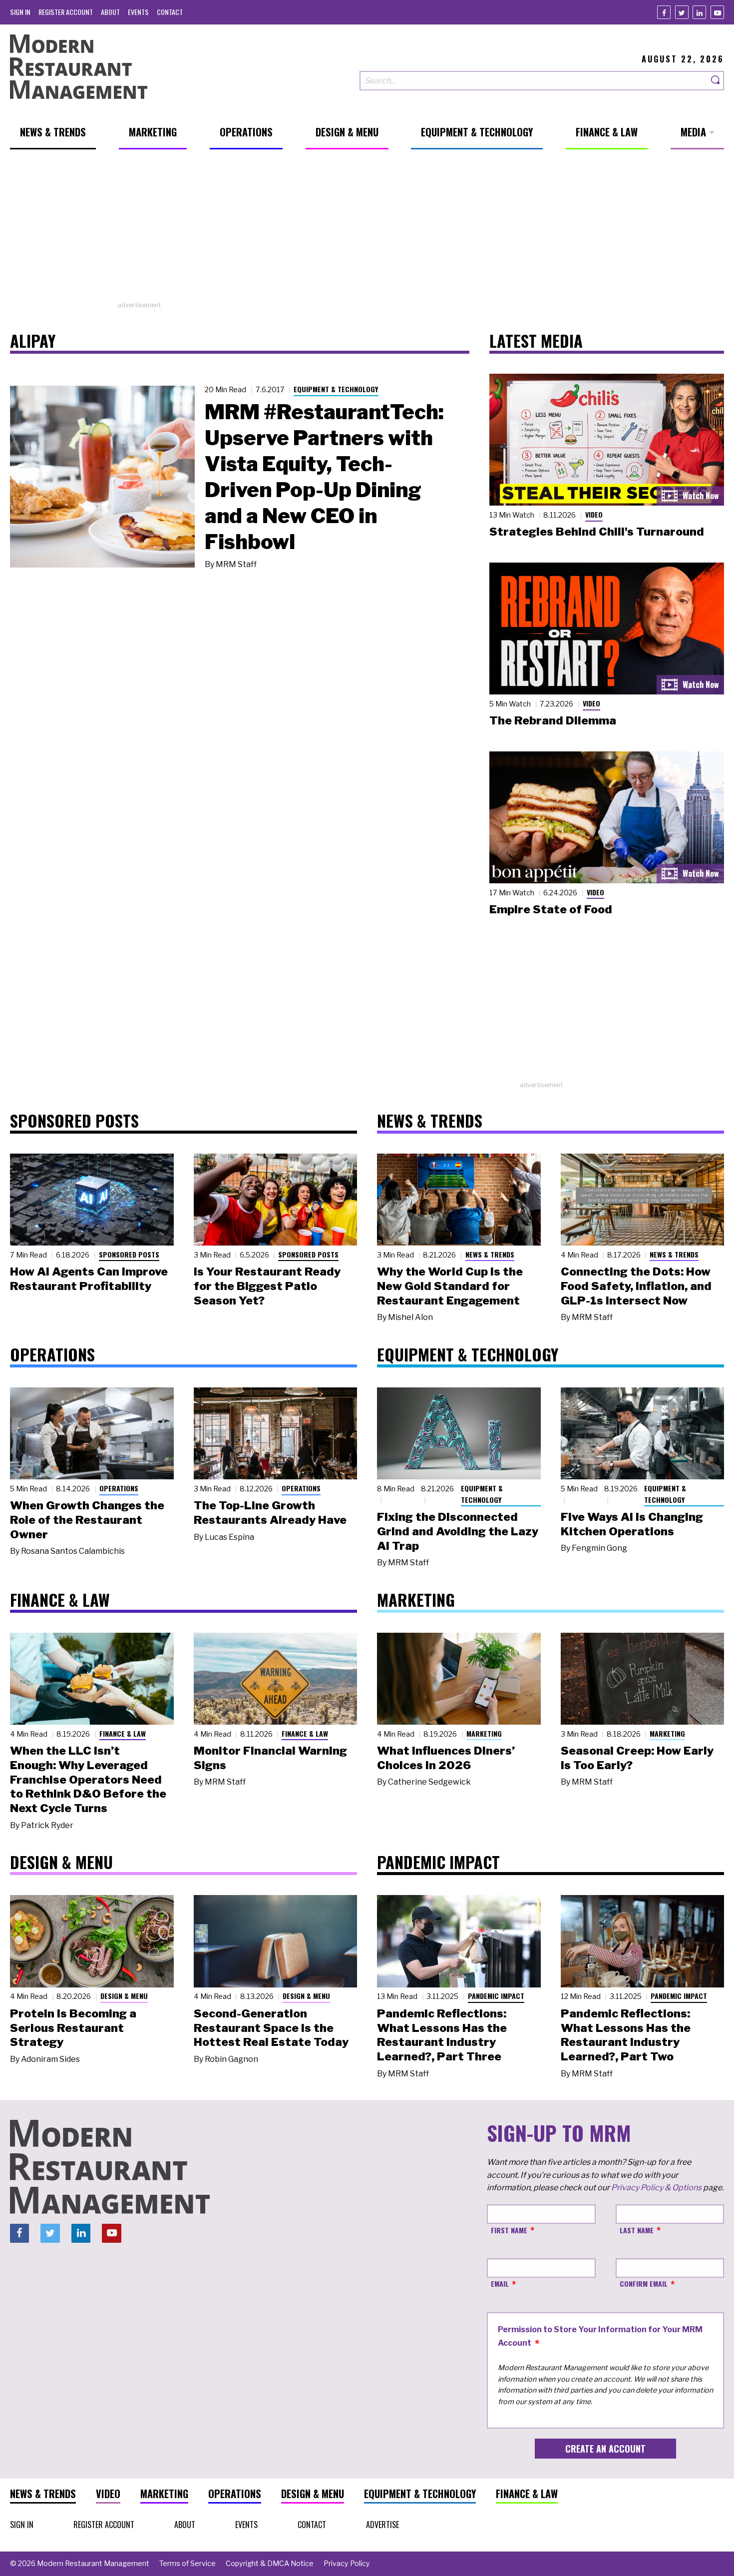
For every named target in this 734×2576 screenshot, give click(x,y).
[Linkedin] (699, 12)
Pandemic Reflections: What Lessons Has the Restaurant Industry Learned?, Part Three (442, 2035)
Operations (119, 1488)
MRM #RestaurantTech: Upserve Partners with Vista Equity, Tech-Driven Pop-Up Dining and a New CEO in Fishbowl (324, 477)
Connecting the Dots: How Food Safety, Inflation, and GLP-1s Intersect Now (636, 1286)
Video (594, 514)
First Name (509, 2230)
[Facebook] (664, 12)
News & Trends (490, 1254)
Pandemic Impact (496, 1996)
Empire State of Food (551, 909)
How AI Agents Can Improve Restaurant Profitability (89, 1279)
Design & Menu (124, 1996)
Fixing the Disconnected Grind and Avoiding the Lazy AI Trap (458, 1531)
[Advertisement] (367, 230)
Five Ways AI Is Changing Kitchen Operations (632, 1524)
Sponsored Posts (129, 1254)
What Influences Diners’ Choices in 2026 (446, 1758)
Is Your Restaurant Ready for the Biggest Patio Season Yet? (267, 1286)
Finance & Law (123, 1733)
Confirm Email (644, 2283)
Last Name (637, 2230)
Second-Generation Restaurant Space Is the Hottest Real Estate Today (271, 2028)
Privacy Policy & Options (656, 2188)
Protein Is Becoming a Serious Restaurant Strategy (73, 2028)
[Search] (716, 81)
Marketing (484, 1733)
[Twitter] (682, 12)
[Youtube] (717, 12)
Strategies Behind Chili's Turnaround (597, 532)
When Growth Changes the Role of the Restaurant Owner (87, 1520)
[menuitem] (20, 12)
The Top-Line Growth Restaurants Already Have (270, 1513)
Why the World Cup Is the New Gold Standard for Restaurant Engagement (450, 1286)
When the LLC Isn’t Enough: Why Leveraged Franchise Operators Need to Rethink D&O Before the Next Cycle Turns (88, 1779)
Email (500, 2283)
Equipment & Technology (336, 389)
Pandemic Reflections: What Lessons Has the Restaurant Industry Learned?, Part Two (626, 2035)
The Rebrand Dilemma (553, 720)
